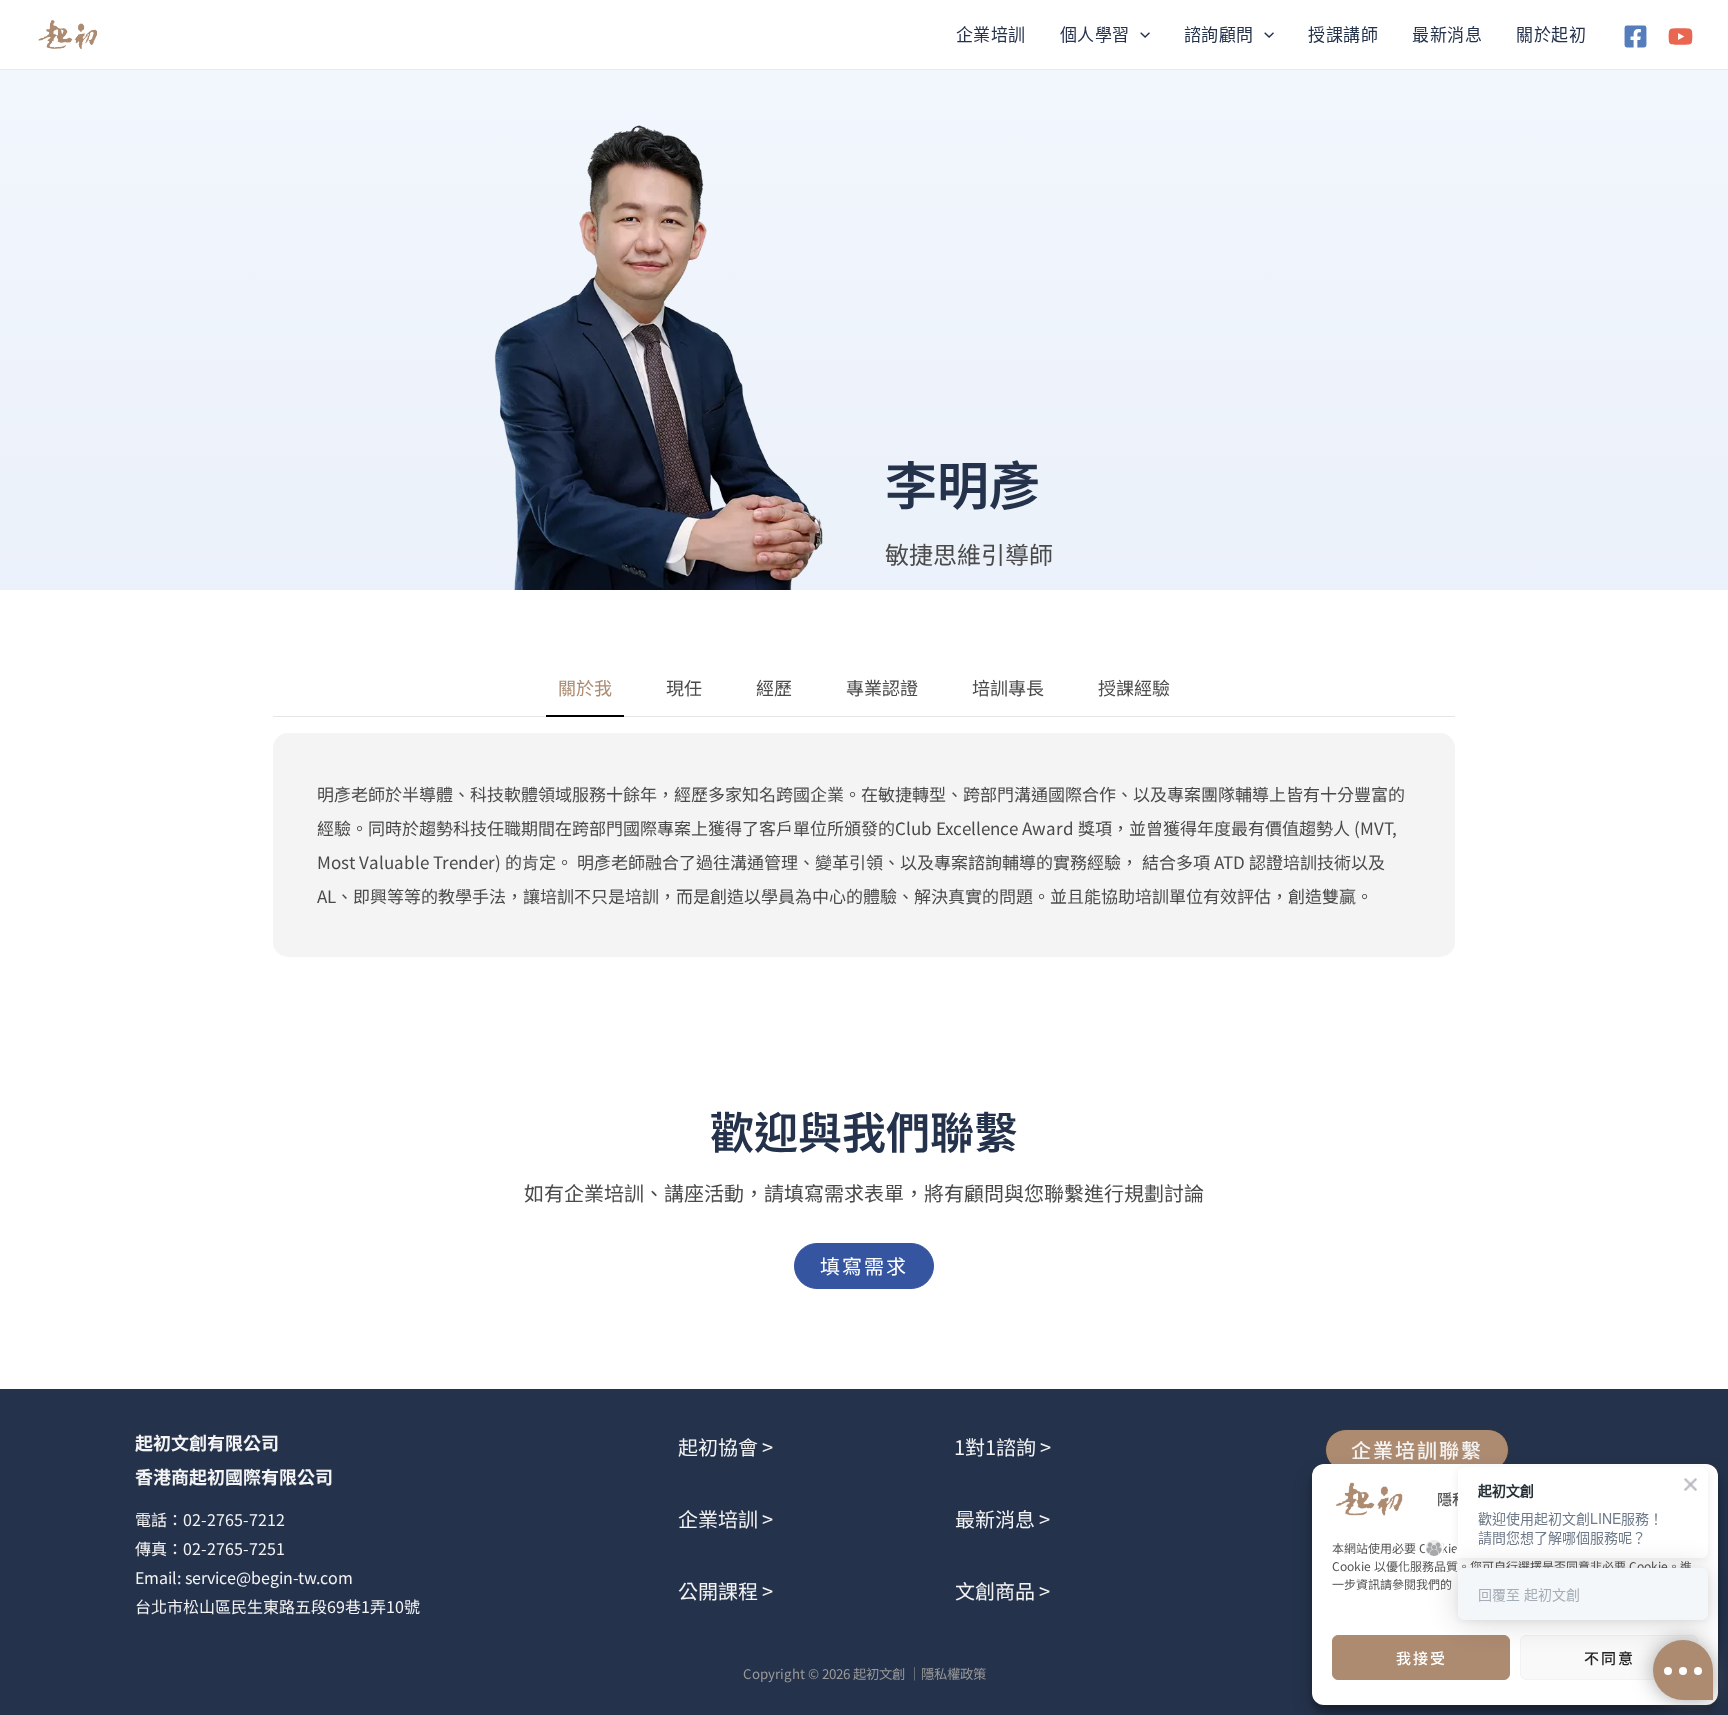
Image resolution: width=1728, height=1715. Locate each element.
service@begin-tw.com (269, 1577)
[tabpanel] (864, 845)
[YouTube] (1680, 36)
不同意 (1609, 1657)
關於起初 (1551, 35)
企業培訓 (991, 35)
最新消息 (1447, 35)
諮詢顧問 (1219, 35)
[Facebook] (1635, 36)
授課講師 (1343, 35)
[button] (1140, 35)
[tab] (585, 688)
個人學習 (1095, 35)
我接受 (1421, 1657)
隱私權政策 (953, 1673)
